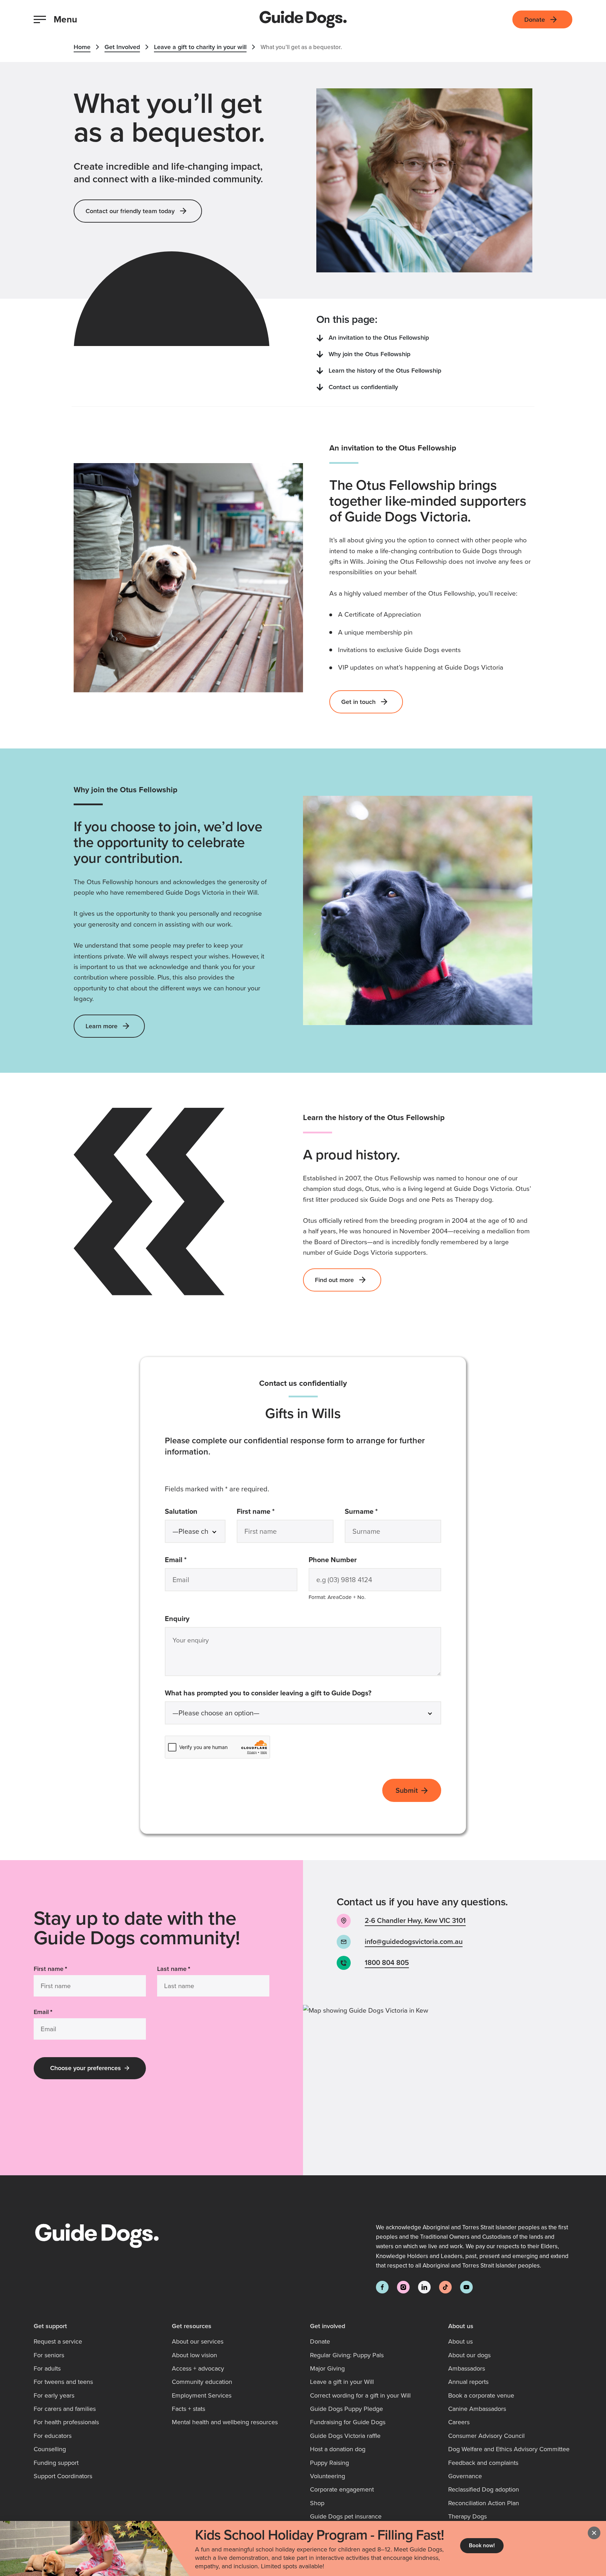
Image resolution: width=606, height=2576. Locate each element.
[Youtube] (466, 2287)
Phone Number (333, 1560)
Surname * (375, 1511)
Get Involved (122, 47)
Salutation (181, 1511)
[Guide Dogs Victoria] (303, 19)
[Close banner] (594, 2533)
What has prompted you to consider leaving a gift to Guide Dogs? (268, 1693)
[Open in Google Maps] (454, 2090)
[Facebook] (382, 2287)
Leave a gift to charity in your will (200, 47)
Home (82, 47)
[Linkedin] (424, 2287)
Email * (189, 1559)
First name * (269, 1511)
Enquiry (177, 1618)
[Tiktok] (445, 2287)
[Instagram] (403, 2287)
